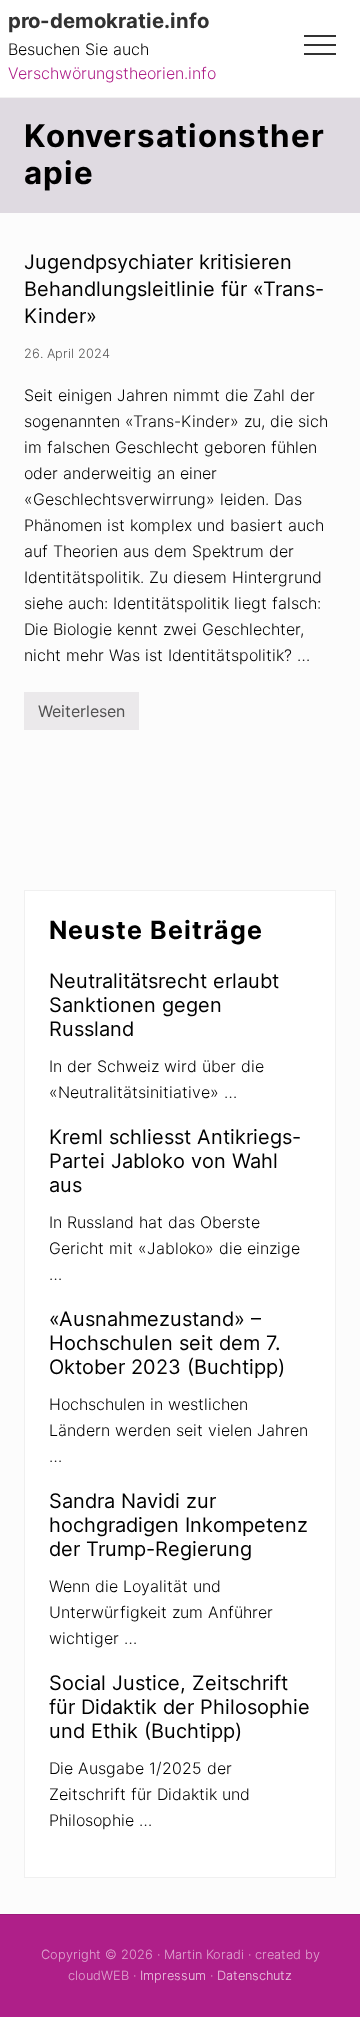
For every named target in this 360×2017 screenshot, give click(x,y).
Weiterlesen (81, 715)
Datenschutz (254, 1975)
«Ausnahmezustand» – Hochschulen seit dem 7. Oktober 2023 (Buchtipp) (167, 1343)
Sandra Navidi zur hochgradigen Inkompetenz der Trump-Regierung (178, 1525)
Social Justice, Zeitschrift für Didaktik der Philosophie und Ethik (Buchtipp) (179, 1707)
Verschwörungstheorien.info (112, 73)
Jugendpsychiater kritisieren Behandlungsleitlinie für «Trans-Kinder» (174, 289)
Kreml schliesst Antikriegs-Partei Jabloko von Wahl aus (175, 1161)
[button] (320, 45)
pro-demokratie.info (108, 21)
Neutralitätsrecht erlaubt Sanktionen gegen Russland (164, 1005)
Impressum (173, 1975)
